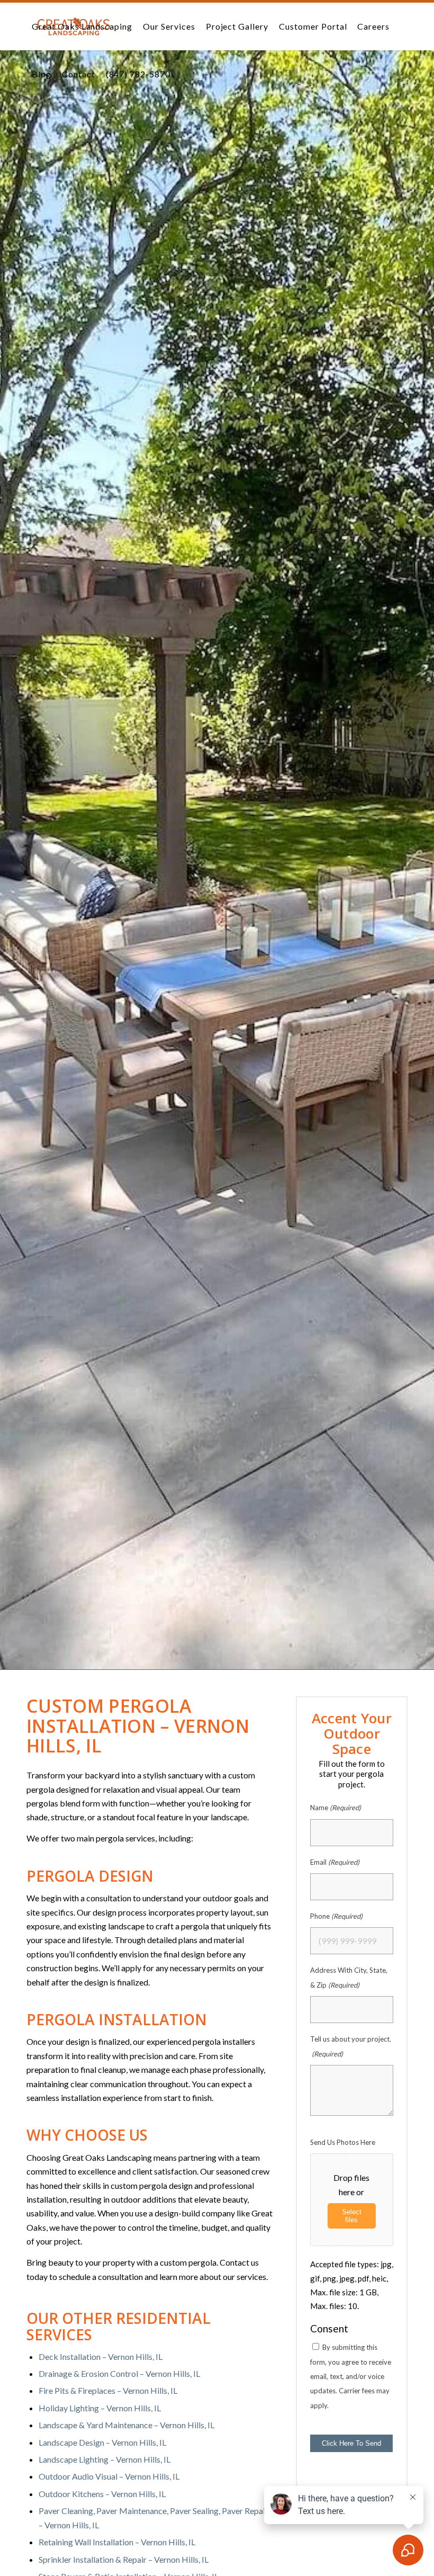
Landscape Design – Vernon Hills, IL (102, 2442)
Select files (352, 2216)
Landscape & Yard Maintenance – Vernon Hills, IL (126, 2425)
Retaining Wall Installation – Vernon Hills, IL (117, 2542)
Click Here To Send (351, 2443)
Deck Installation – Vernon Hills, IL (101, 2356)
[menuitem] (82, 26)
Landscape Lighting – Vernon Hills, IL (105, 2459)
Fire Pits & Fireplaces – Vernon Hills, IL (108, 2390)
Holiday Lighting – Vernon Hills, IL (100, 2408)
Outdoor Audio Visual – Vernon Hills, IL (109, 2476)
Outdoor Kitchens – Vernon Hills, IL (102, 2494)
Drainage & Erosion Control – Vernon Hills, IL (119, 2373)
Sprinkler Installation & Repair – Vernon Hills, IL (124, 2559)
